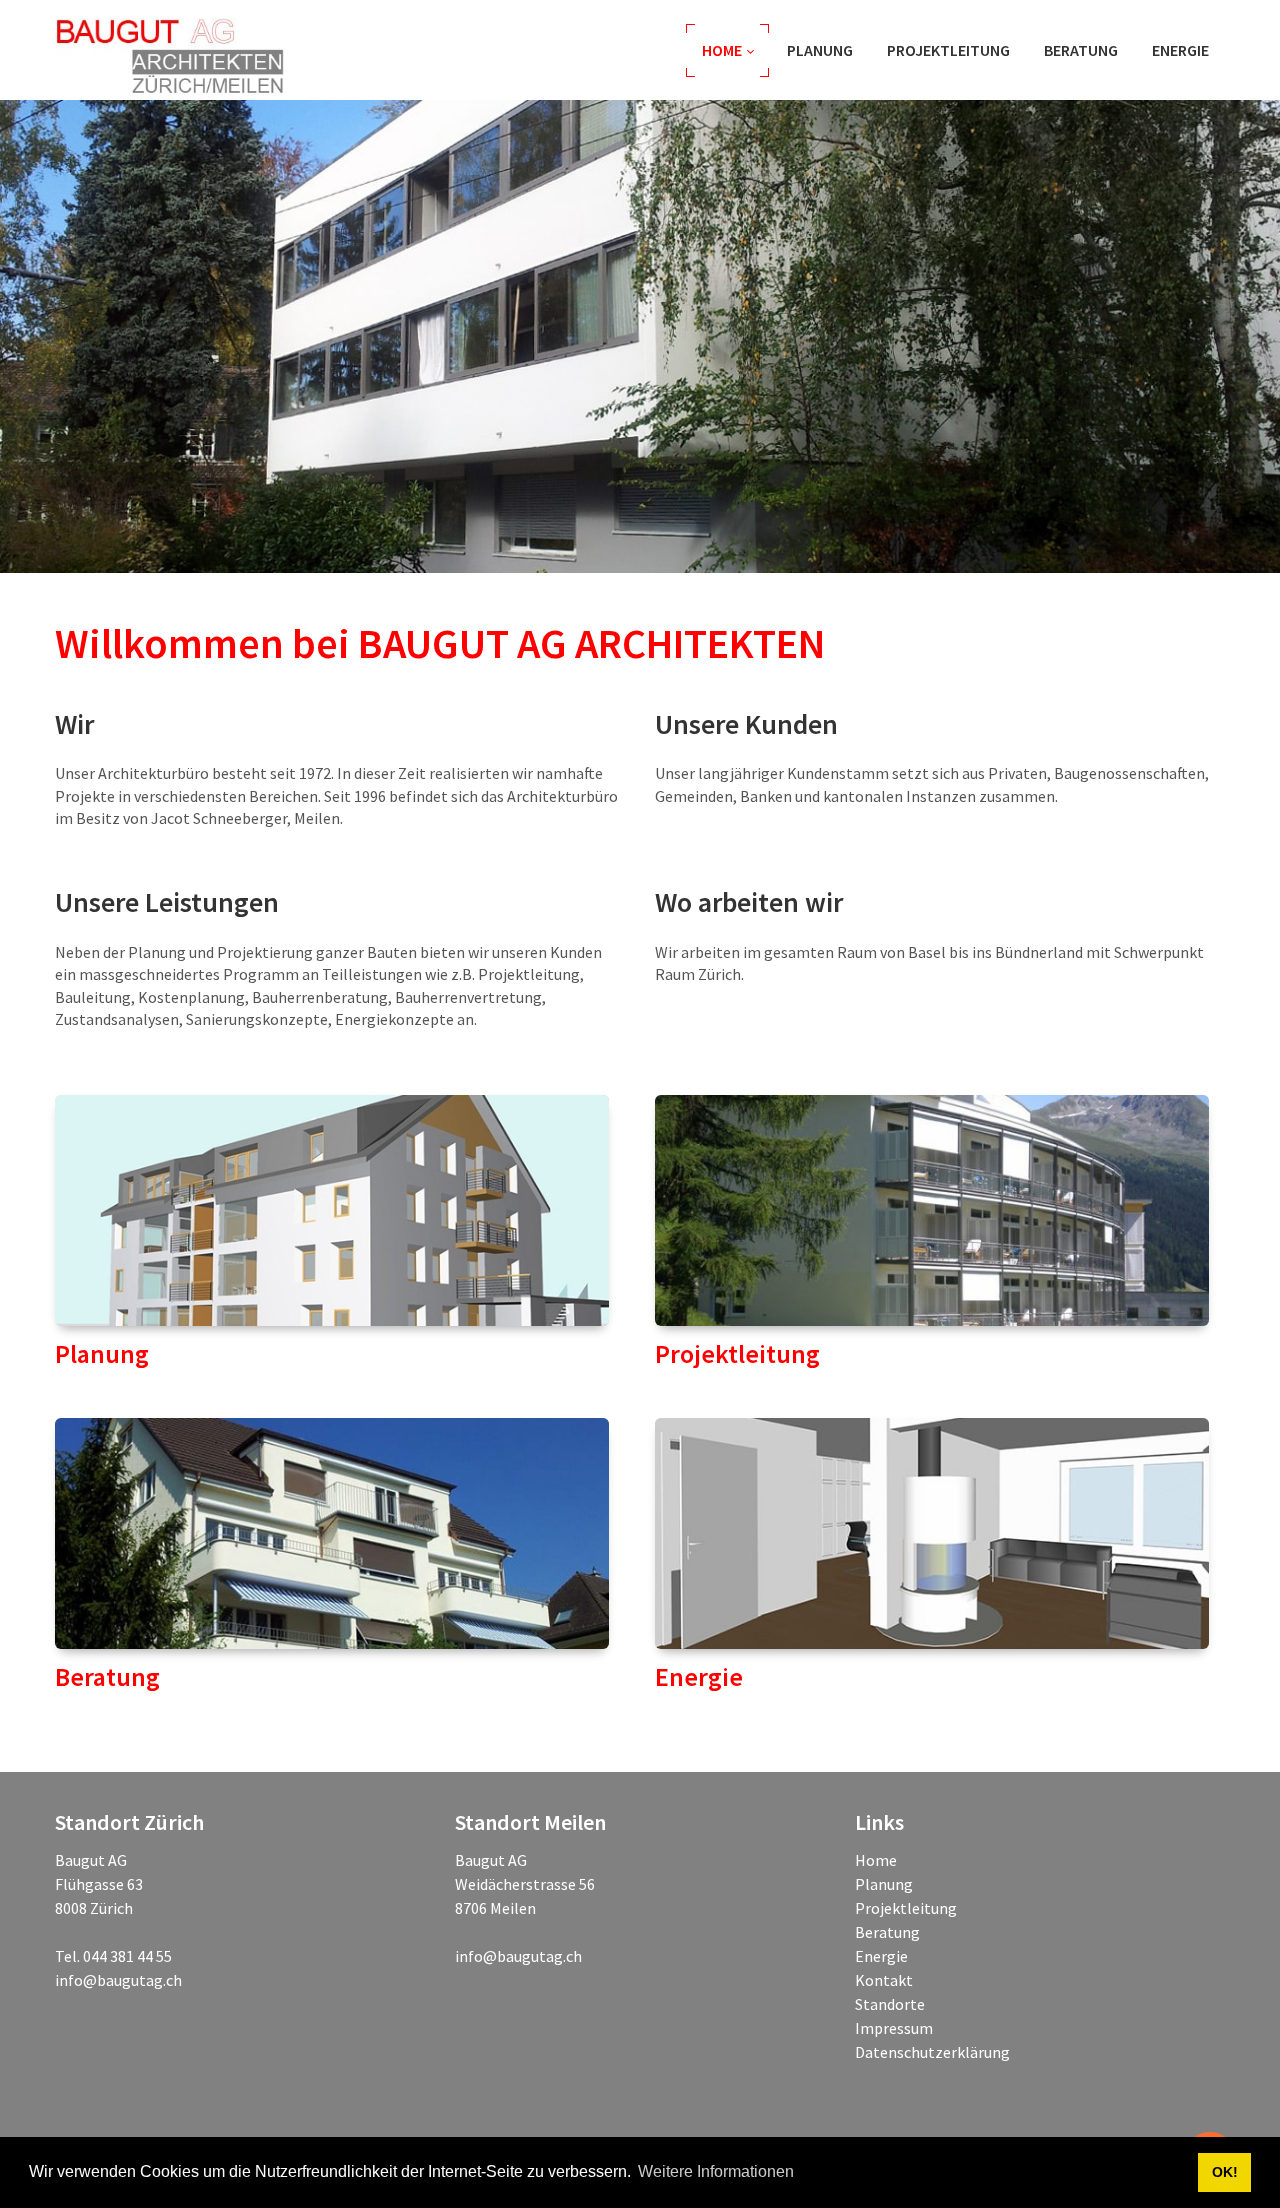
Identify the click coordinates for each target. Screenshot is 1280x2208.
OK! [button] (1225, 2172)
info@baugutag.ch (118, 1980)
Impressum (894, 2028)
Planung (884, 1884)
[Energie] (932, 1533)
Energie (881, 1956)
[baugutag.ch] (171, 50)
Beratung (887, 1932)
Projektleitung (906, 1908)
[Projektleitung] (932, 1210)
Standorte (890, 2004)
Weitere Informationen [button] (716, 2171)
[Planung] (332, 1210)
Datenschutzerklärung (932, 2052)
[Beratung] (332, 1533)
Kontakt (884, 1980)
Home (876, 1860)
